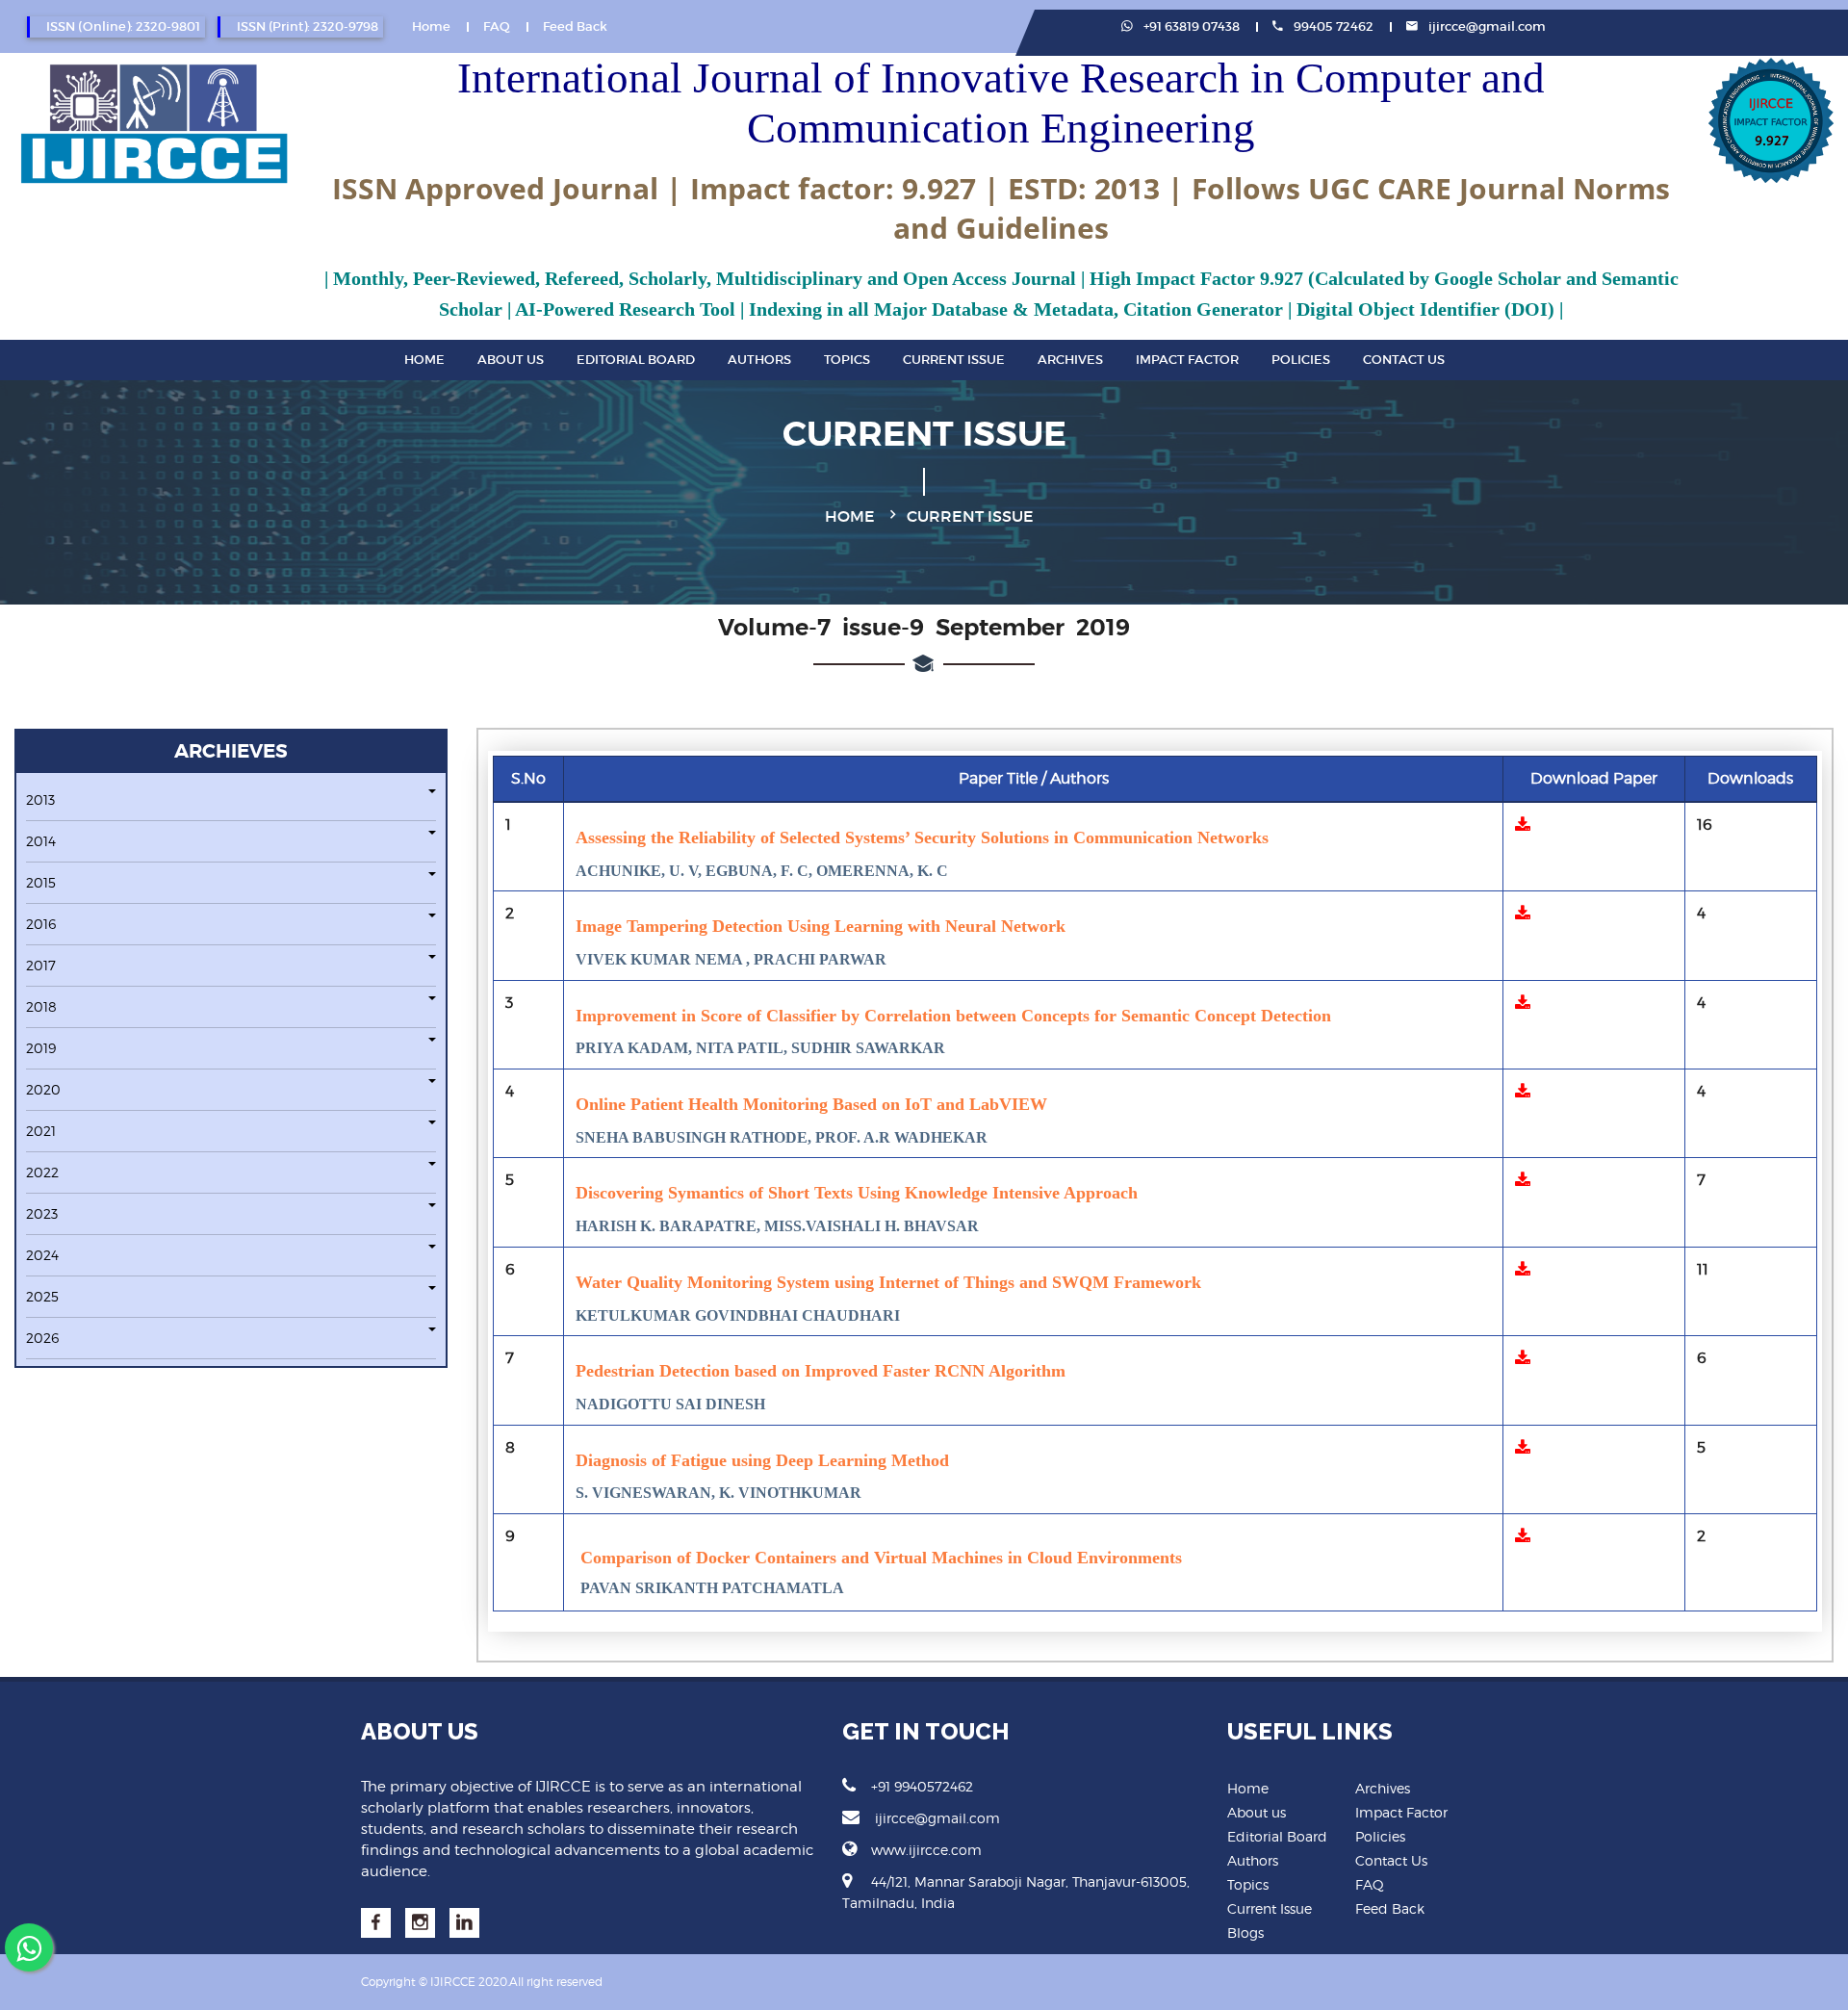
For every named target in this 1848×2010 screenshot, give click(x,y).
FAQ (497, 26)
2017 (41, 965)
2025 (42, 1296)
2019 (41, 1048)
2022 (42, 1172)
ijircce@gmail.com (1487, 26)
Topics (847, 360)
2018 (41, 1006)
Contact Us (1404, 360)
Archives (1070, 360)
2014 (41, 841)
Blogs (1245, 1933)
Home (431, 26)
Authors (759, 360)
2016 (41, 924)
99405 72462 (1332, 26)
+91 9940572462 (922, 1786)
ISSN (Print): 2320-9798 (308, 26)
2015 (41, 882)
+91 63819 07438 (1190, 26)
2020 (43, 1089)
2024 (42, 1255)
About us (1257, 1812)
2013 (40, 799)
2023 (42, 1213)
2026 (42, 1338)
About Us (511, 360)
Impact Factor (1187, 360)
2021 (41, 1131)
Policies (1301, 360)
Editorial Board (636, 360)
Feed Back (575, 26)
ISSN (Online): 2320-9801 (123, 26)
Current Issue (954, 360)
